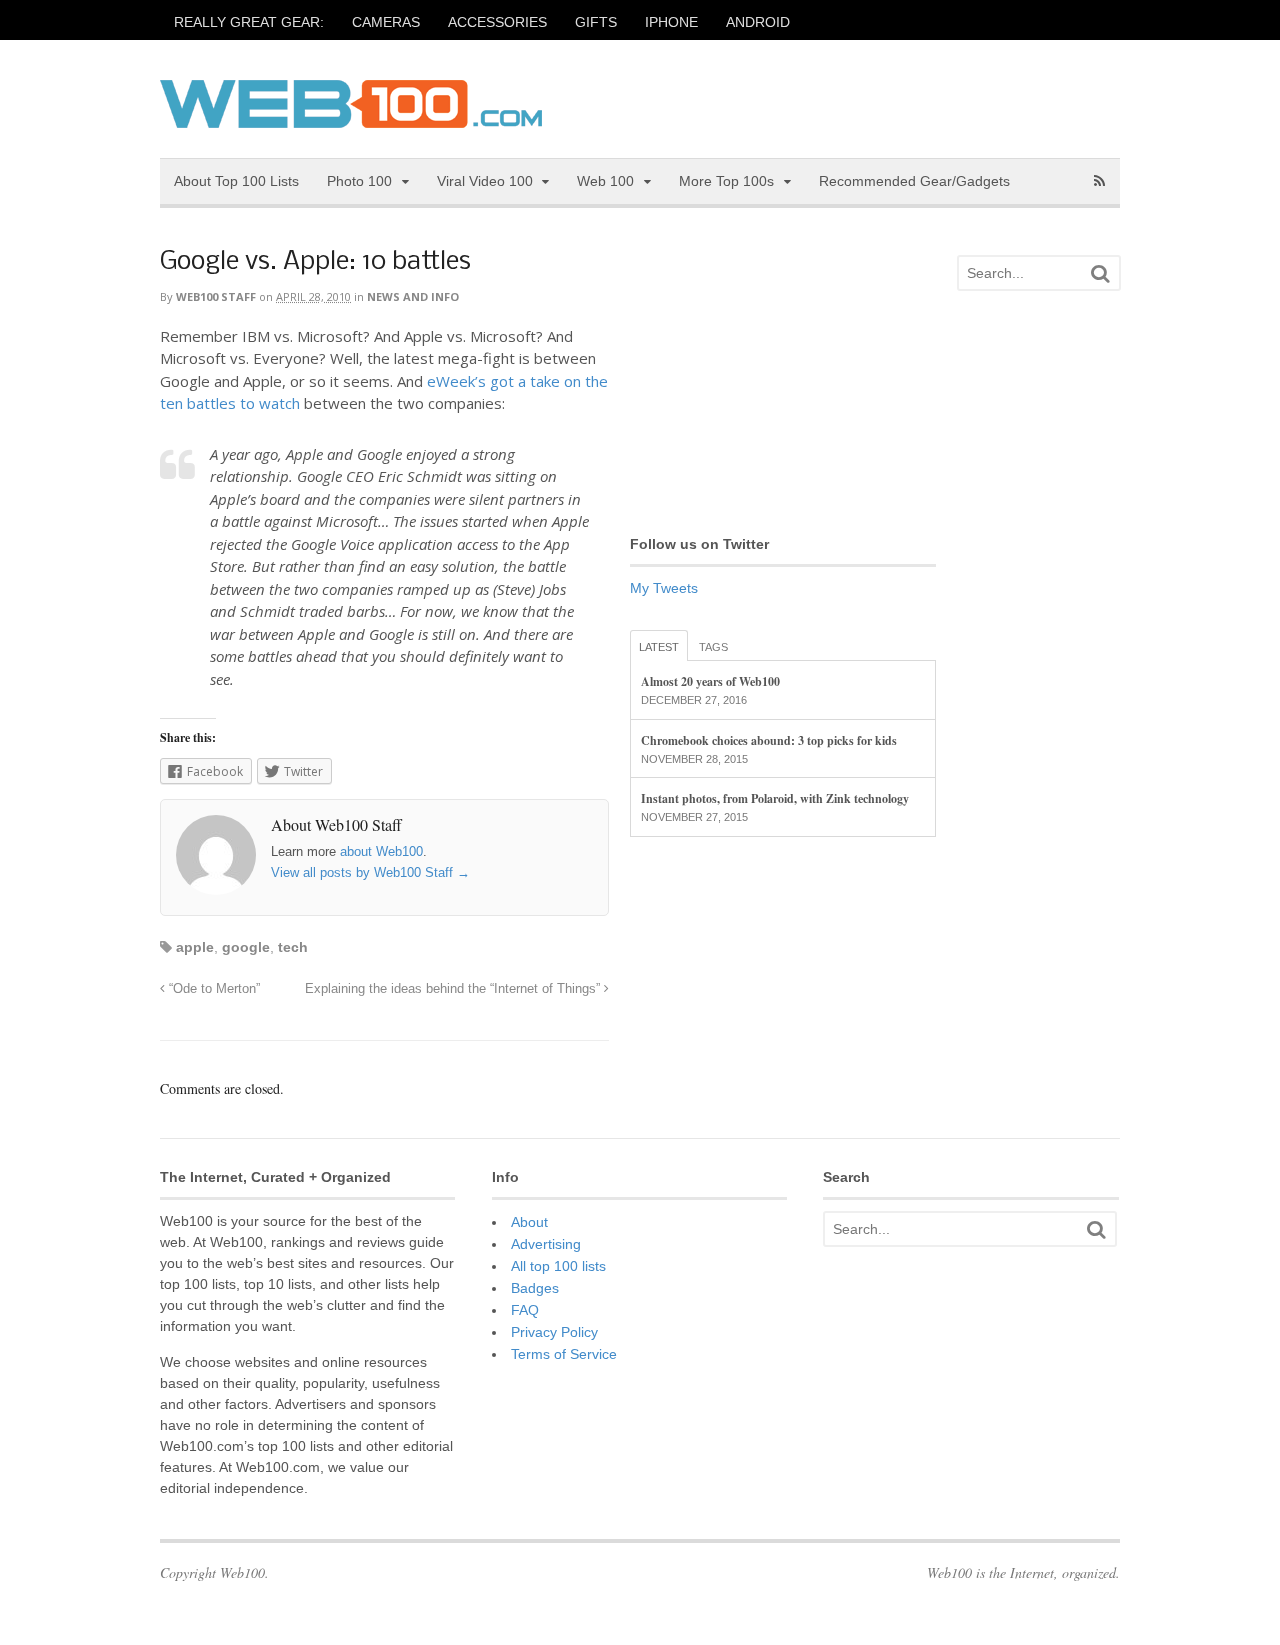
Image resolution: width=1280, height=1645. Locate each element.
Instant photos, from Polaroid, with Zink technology (775, 798)
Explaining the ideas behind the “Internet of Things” (454, 989)
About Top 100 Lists (236, 181)
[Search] (1100, 273)
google (246, 947)
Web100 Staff (216, 296)
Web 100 (605, 181)
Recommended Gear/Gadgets (914, 181)
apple (195, 947)
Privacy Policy (554, 1332)
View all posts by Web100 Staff (370, 872)
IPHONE (671, 22)
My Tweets (664, 588)
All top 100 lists (558, 1266)
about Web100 (381, 851)
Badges (535, 1288)
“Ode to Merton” (212, 989)
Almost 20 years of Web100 (710, 681)
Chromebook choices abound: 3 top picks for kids (769, 740)
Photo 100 (359, 181)
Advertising (546, 1244)
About (529, 1222)
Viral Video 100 (485, 181)
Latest (659, 647)
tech (293, 947)
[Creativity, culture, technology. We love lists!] (351, 117)
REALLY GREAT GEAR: (249, 22)
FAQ (525, 1310)
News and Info (413, 296)
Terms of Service (564, 1354)
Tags (713, 647)
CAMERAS (386, 22)
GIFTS (596, 22)
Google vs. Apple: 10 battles (315, 262)
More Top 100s (726, 181)
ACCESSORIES (497, 22)
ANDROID (758, 22)
